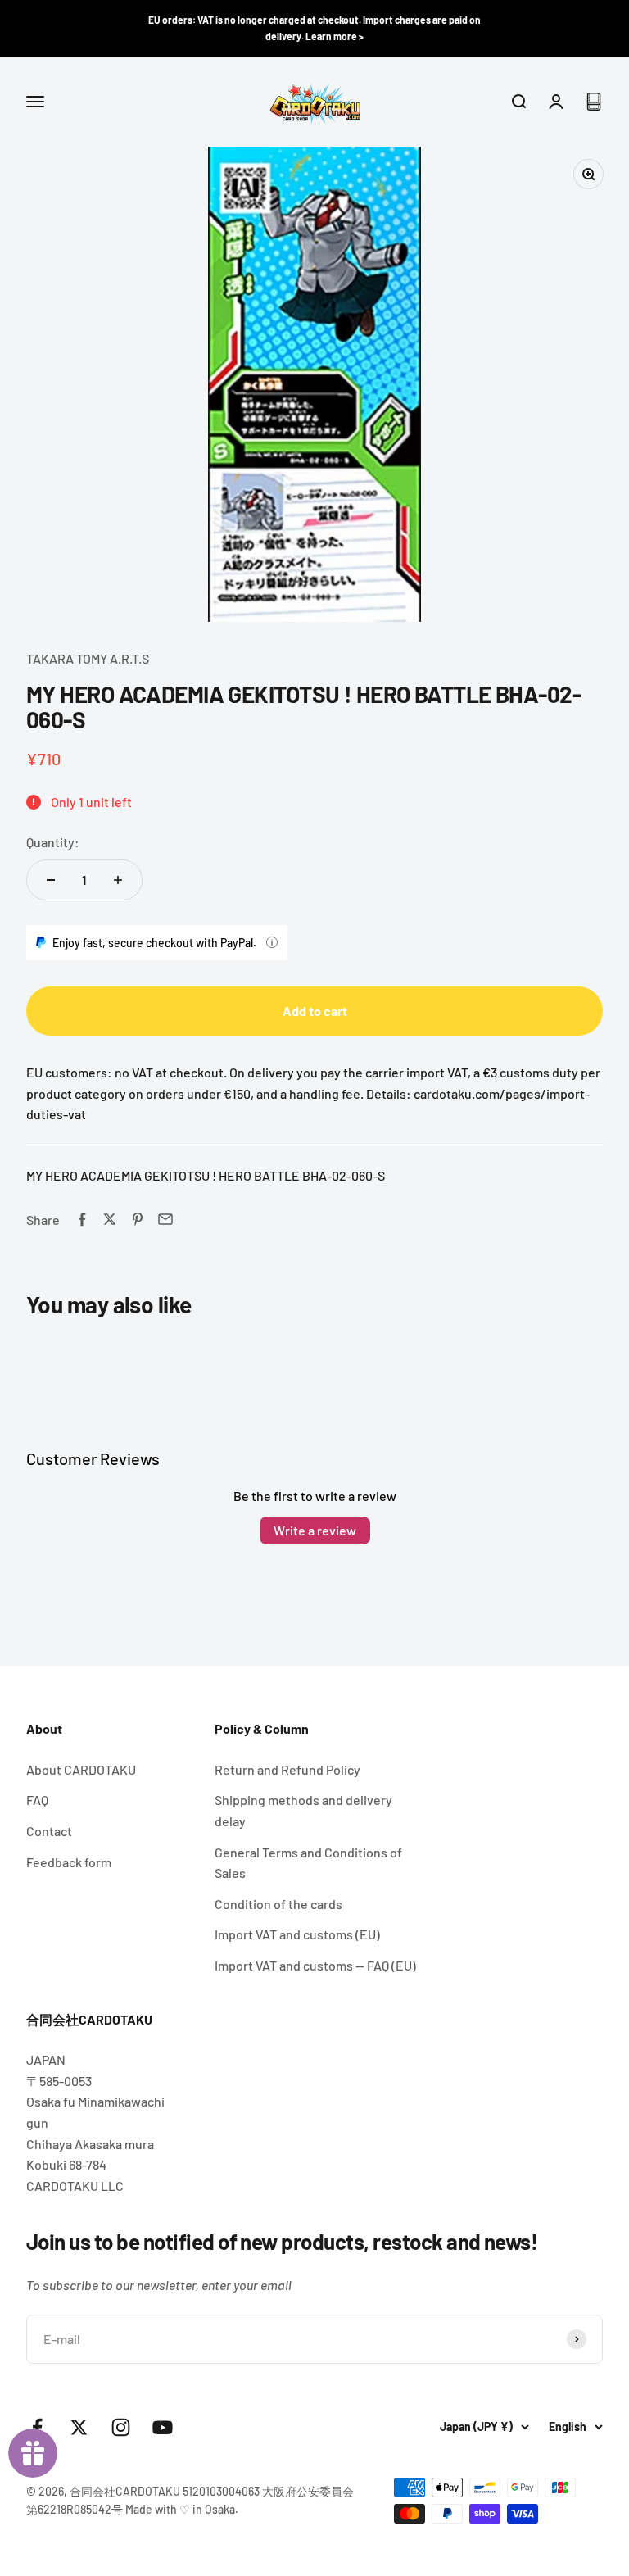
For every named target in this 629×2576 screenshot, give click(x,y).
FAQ (37, 1800)
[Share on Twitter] (110, 1219)
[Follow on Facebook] (37, 2427)
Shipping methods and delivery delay (303, 1810)
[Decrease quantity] (51, 880)
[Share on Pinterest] (138, 1219)
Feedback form (69, 1862)
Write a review (315, 1530)
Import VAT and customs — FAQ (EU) (315, 1965)
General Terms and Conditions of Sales (308, 1863)
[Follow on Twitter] (79, 2427)
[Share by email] (165, 1219)
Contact (49, 1831)
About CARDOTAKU (81, 1769)
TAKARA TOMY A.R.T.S (88, 658)
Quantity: (53, 842)
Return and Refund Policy (287, 1769)
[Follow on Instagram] (121, 2427)
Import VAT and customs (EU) (297, 1934)
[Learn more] (272, 942)
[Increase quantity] (118, 880)
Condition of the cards (278, 1904)
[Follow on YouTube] (163, 2427)
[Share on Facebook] (82, 1219)
